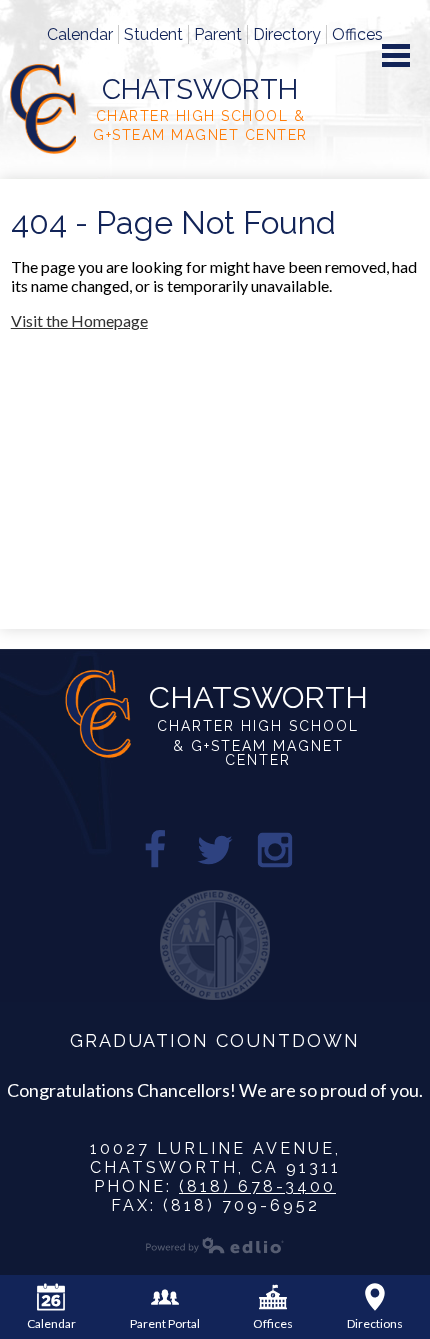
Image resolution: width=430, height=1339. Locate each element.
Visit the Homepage (79, 320)
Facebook (155, 850)
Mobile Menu (396, 55)
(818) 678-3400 (257, 1186)
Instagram (275, 850)
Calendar (80, 34)
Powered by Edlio (215, 1245)
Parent (218, 34)
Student (153, 34)
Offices (357, 34)
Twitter (215, 850)
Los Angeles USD (215, 945)
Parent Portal (165, 1323)
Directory (287, 34)
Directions (375, 1323)
